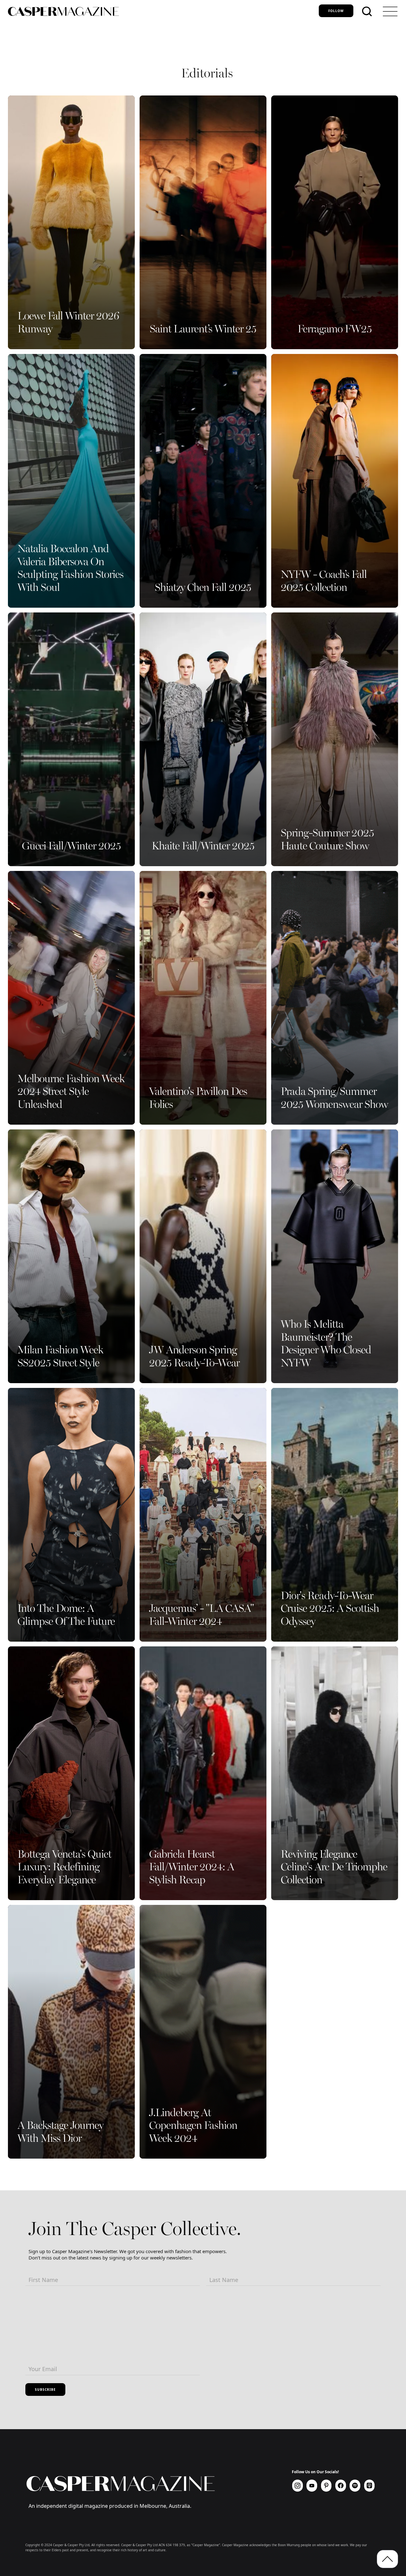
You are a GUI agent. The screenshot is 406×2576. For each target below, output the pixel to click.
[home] (161, 11)
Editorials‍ (207, 74)
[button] (390, 11)
